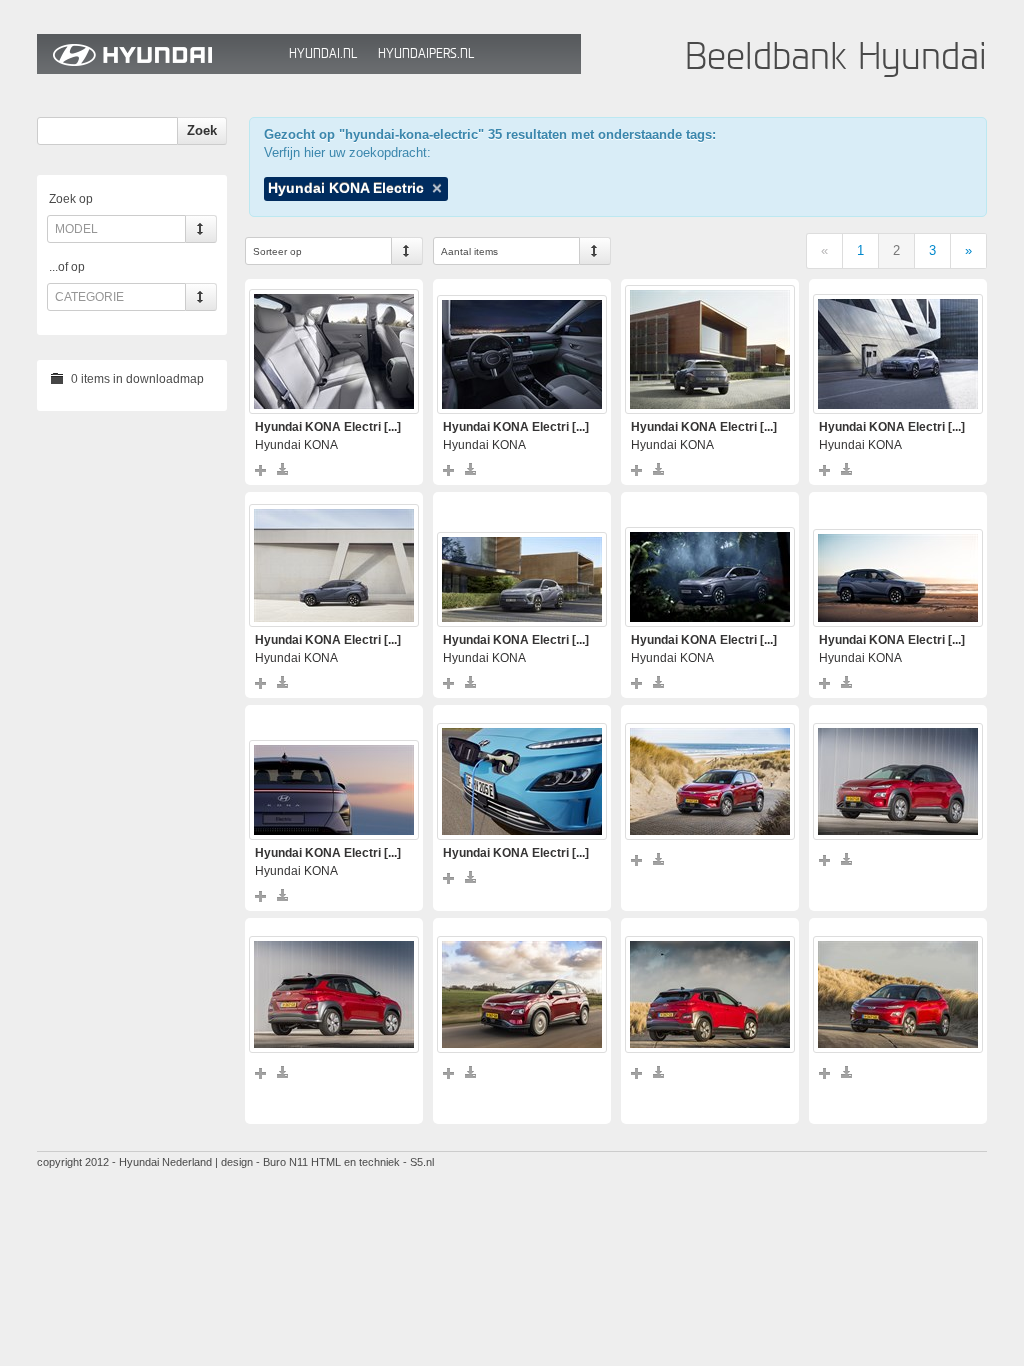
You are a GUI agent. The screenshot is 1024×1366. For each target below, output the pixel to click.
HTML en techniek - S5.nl (372, 1162)
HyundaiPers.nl (426, 53)
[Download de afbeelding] (283, 469)
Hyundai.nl (323, 53)
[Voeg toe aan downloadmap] (261, 469)
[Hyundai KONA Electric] (334, 351)
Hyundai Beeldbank (158, 54)
